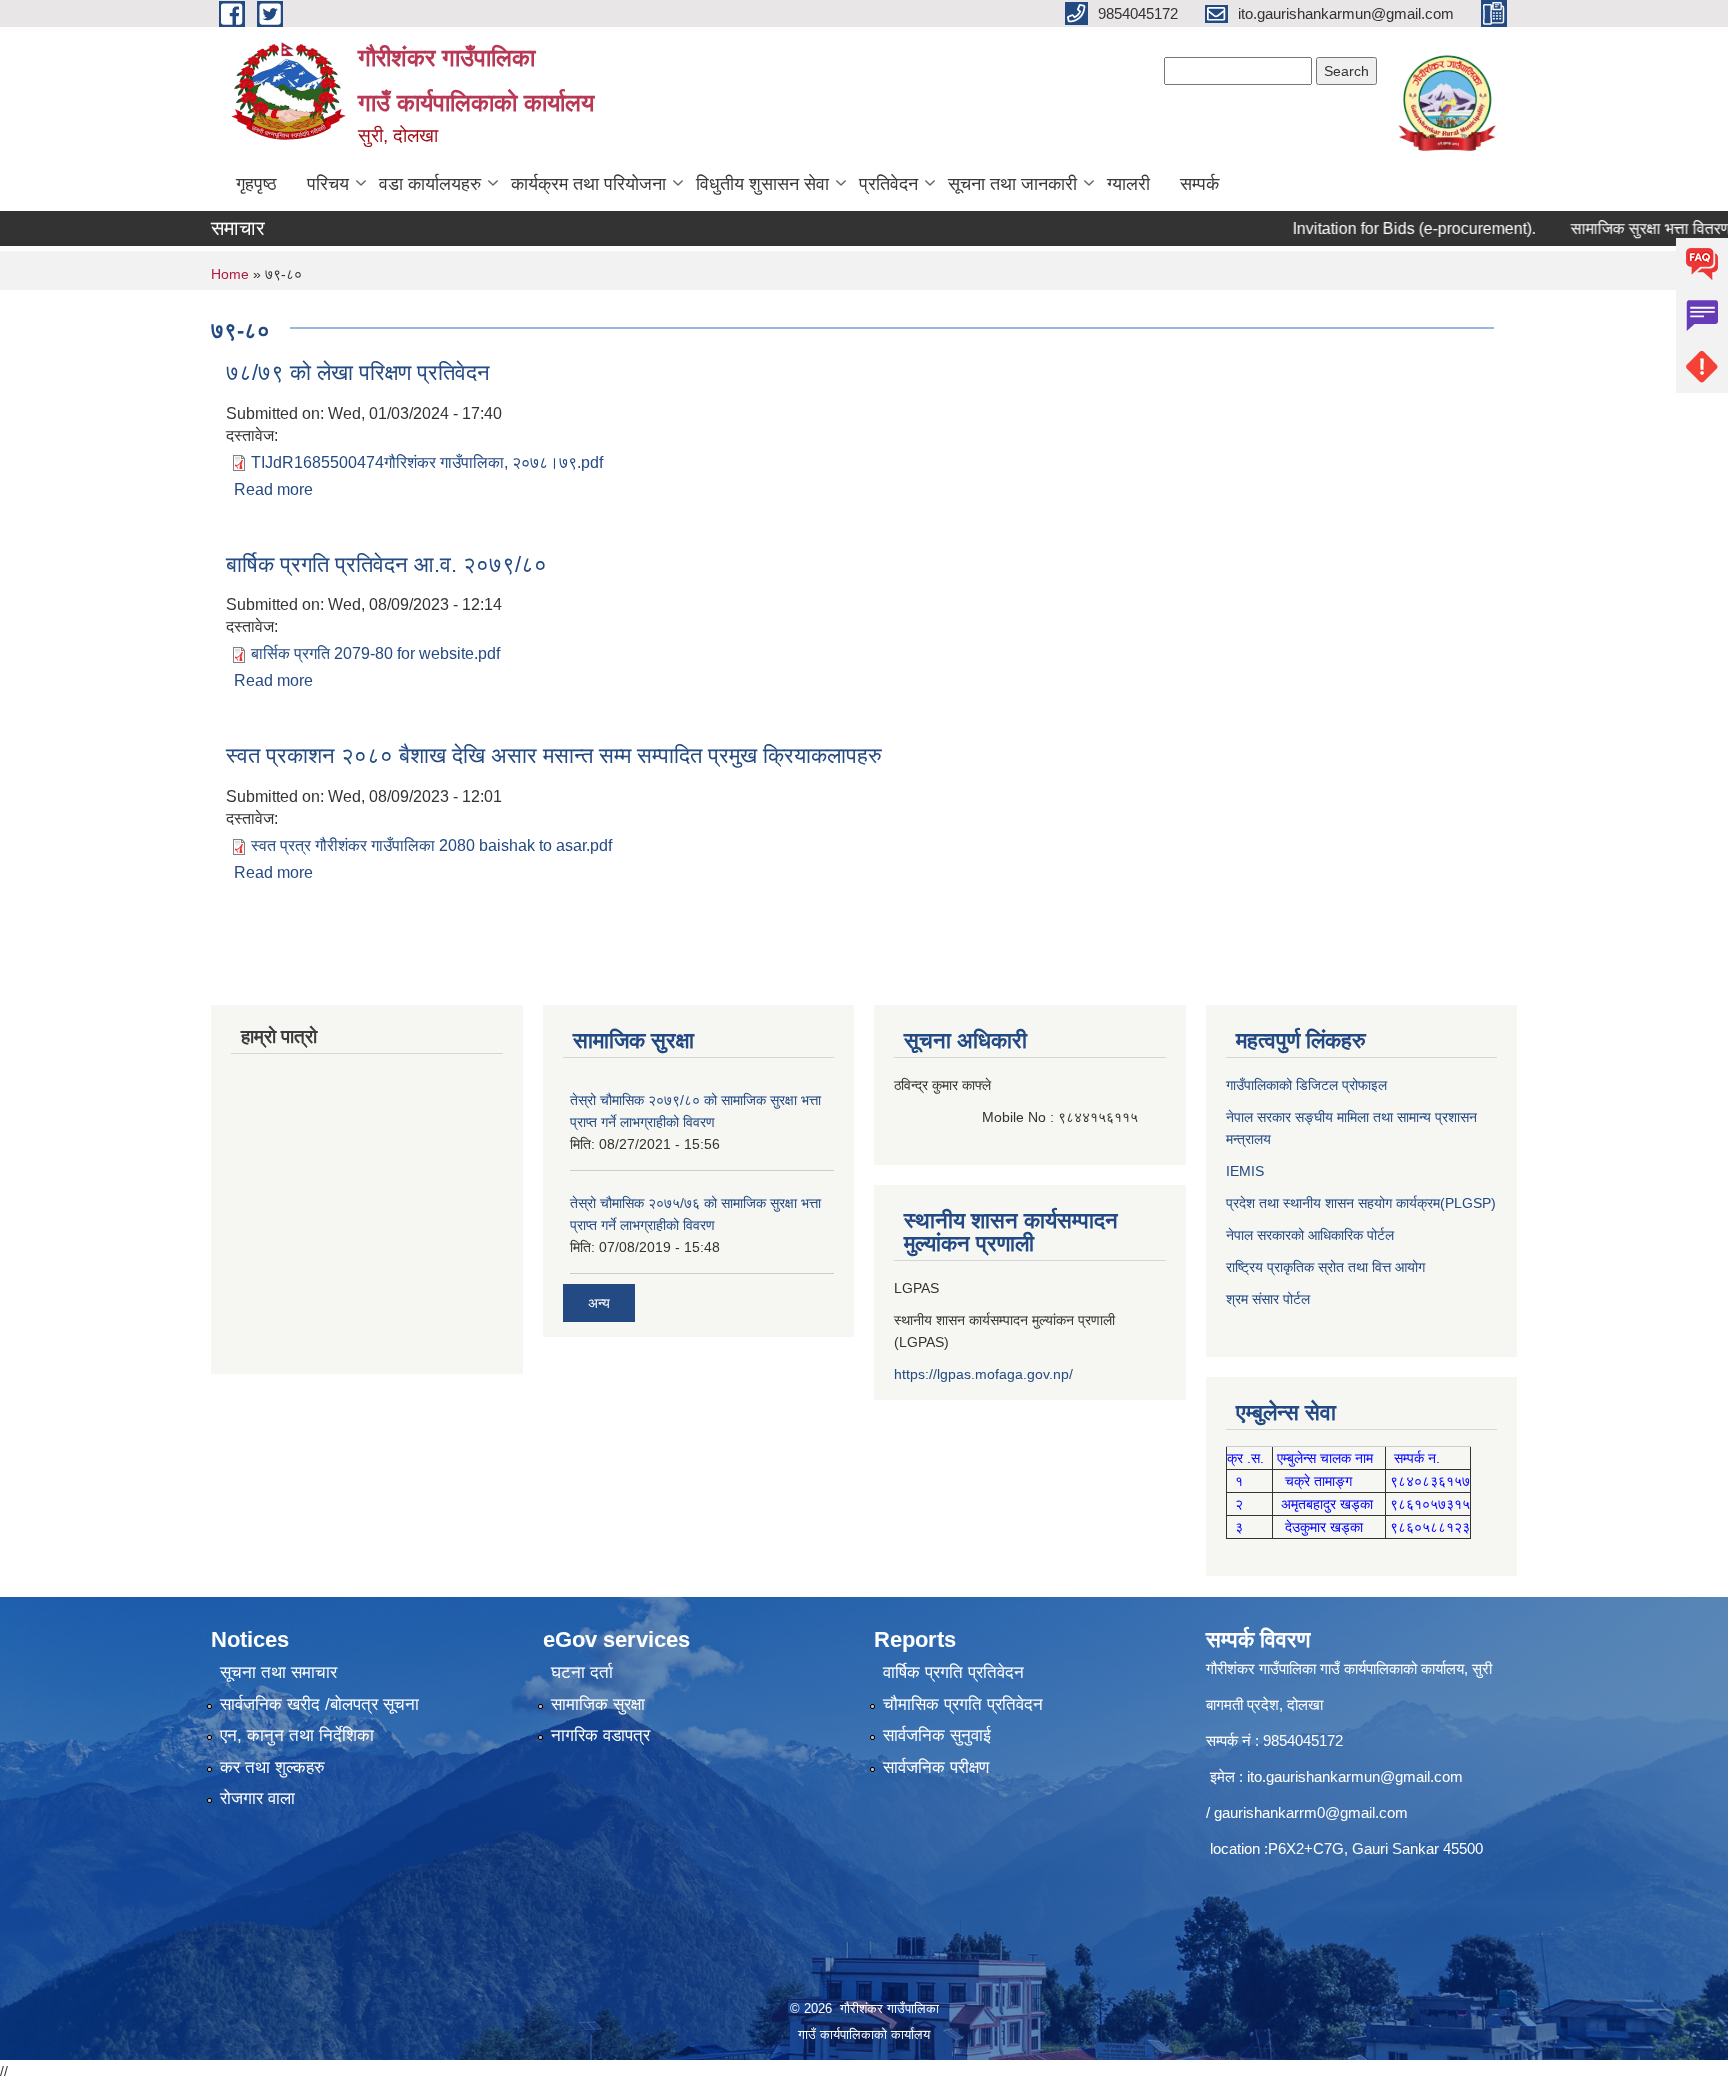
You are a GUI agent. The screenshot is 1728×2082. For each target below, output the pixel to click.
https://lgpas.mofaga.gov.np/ (983, 1374)
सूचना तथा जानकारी (1012, 184)
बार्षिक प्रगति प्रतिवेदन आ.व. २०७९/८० (386, 564)
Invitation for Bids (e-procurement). (1368, 228)
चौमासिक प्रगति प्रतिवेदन (963, 1704)
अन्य (599, 1303)
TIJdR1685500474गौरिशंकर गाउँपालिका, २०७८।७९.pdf (427, 462)
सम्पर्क (1199, 184)
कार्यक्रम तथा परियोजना (588, 184)
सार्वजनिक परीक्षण (936, 1767)
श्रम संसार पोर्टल (1268, 1299)
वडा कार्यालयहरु (430, 184)
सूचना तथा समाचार (278, 1672)
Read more (273, 489)
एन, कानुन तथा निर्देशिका (297, 1735)
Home (230, 274)
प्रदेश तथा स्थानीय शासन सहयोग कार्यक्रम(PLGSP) (1361, 1203)
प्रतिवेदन (888, 184)
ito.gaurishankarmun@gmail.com (1355, 1776)
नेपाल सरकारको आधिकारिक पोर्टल (1310, 1235)
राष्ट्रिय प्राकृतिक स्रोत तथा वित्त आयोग (1325, 1267)
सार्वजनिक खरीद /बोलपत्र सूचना (319, 1704)
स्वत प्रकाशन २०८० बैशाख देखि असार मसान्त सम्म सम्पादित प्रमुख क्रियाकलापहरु (554, 755)
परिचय (328, 184)
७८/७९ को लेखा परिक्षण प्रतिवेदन (358, 372)
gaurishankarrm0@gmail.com (1311, 1812)
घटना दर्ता (582, 1672)
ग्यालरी (1128, 184)
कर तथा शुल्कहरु (272, 1767)
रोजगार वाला (257, 1798)
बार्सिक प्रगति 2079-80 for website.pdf (375, 653)
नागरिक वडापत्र (600, 1735)
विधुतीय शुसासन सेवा (762, 184)
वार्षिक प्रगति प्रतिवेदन (953, 1672)
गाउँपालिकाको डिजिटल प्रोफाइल (1306, 1085)
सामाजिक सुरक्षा (598, 1704)
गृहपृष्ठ (256, 184)
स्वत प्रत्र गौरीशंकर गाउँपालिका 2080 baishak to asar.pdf (431, 845)
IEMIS (1245, 1171)
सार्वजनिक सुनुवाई (937, 1735)
